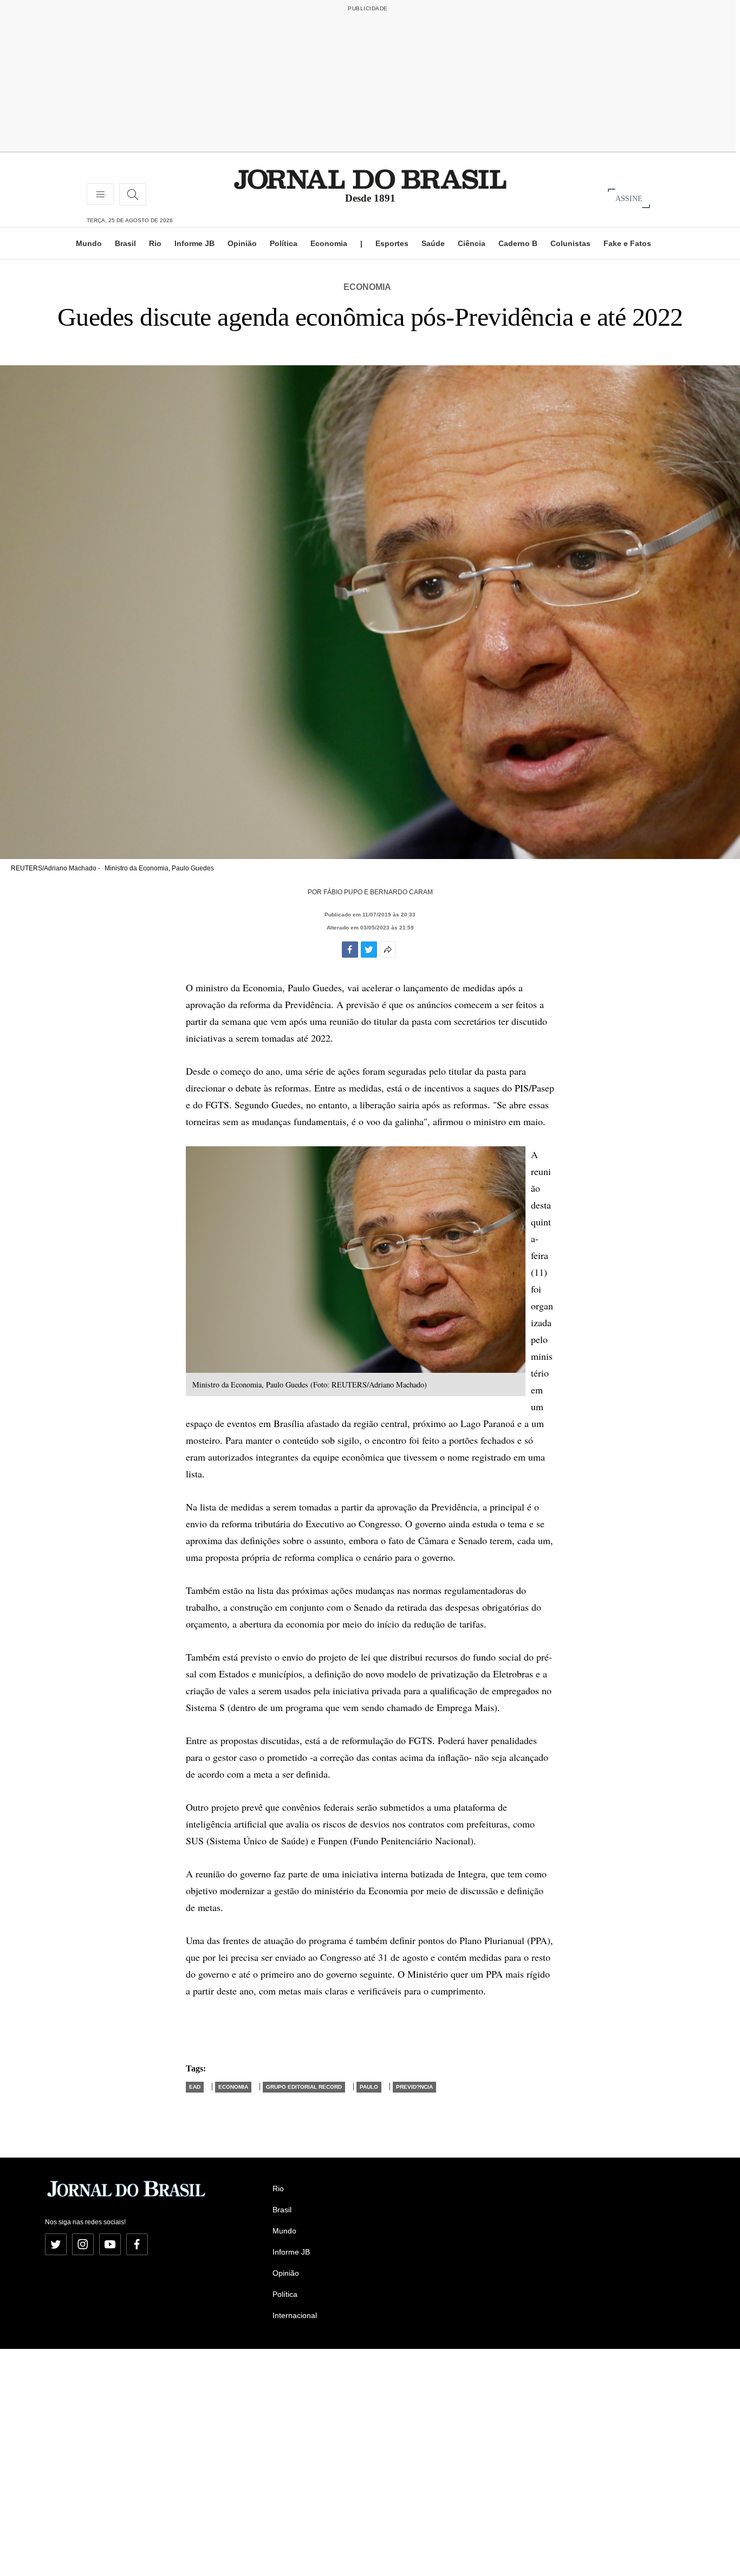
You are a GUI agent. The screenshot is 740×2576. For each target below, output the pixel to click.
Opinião (242, 243)
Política (284, 243)
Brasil (125, 243)
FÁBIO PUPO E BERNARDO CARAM (378, 892)
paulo (369, 2087)
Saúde (433, 243)
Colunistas (570, 243)
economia (233, 2087)
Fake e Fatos (627, 243)
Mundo (89, 243)
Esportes (392, 243)
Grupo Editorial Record (304, 2087)
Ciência (472, 243)
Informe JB (194, 243)
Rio (155, 243)
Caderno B (518, 243)
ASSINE (629, 198)
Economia (329, 243)
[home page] (370, 179)
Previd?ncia (414, 2087)
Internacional (295, 2315)
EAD (195, 2087)
